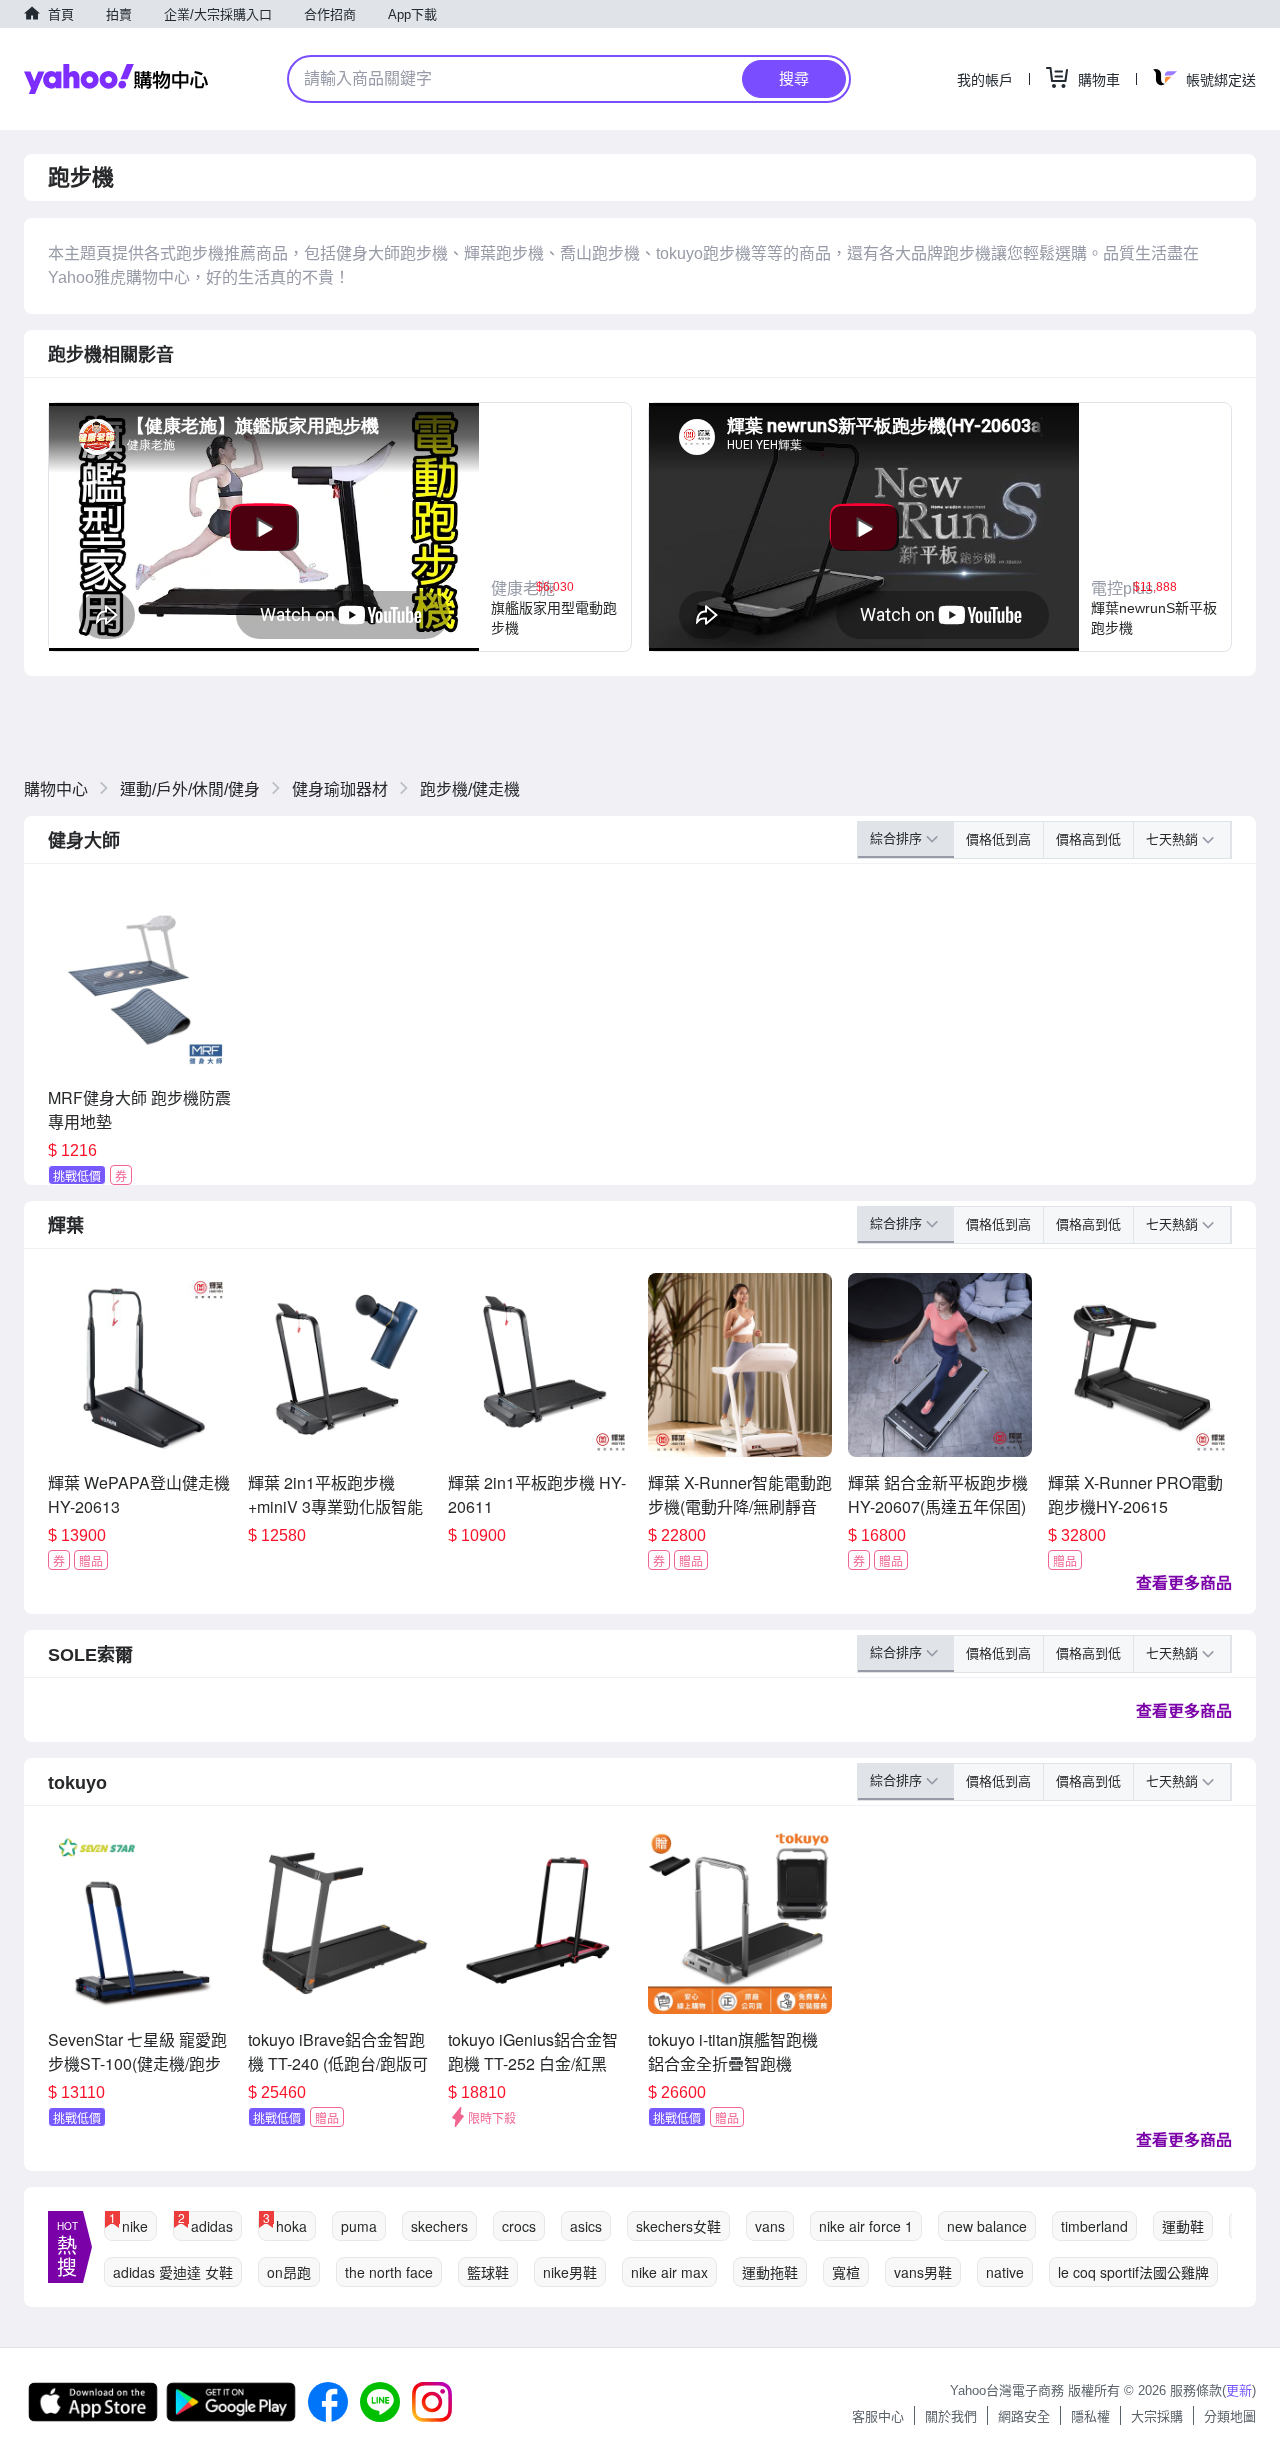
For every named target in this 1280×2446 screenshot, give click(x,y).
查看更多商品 (1184, 1582)
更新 (1239, 2390)
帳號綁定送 (1221, 80)
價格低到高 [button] (998, 839)
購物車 (1099, 80)
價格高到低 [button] (1088, 839)
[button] (555, 527)
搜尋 (794, 78)
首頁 (61, 14)
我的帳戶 (985, 80)
